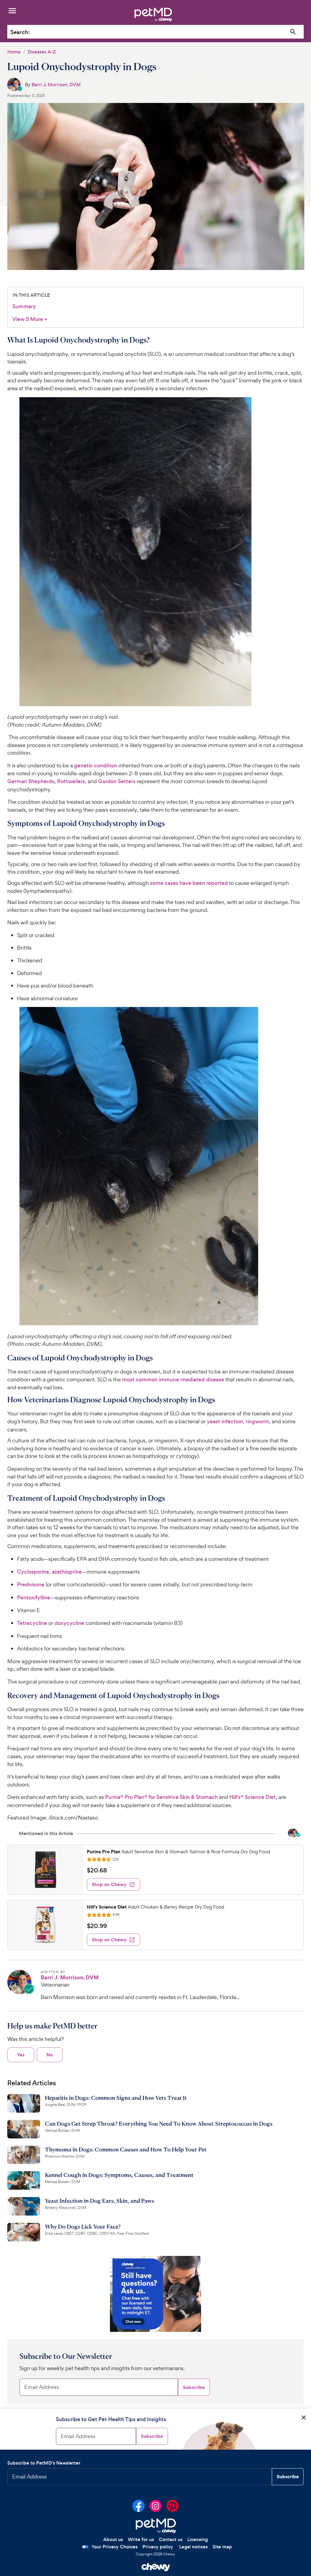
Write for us (141, 2539)
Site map (222, 2547)
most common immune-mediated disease (173, 1380)
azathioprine (67, 1572)
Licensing (198, 2539)
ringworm (257, 1421)
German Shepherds (31, 781)
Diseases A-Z (42, 52)
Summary (24, 306)
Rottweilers (71, 781)
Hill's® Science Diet (253, 1797)
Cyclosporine (33, 1572)
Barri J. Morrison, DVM (56, 85)
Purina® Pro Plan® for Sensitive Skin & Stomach (161, 1797)
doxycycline (69, 1623)
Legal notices (193, 2547)
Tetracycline (32, 1623)
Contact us (171, 2539)
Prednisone (31, 1585)
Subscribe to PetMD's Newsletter (44, 2463)
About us (113, 2539)
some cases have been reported (189, 883)
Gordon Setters (117, 781)
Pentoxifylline (34, 1598)
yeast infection (225, 1421)
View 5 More (30, 319)
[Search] (293, 32)
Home (14, 52)
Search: (20, 32)
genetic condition (96, 766)
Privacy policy (158, 2547)
